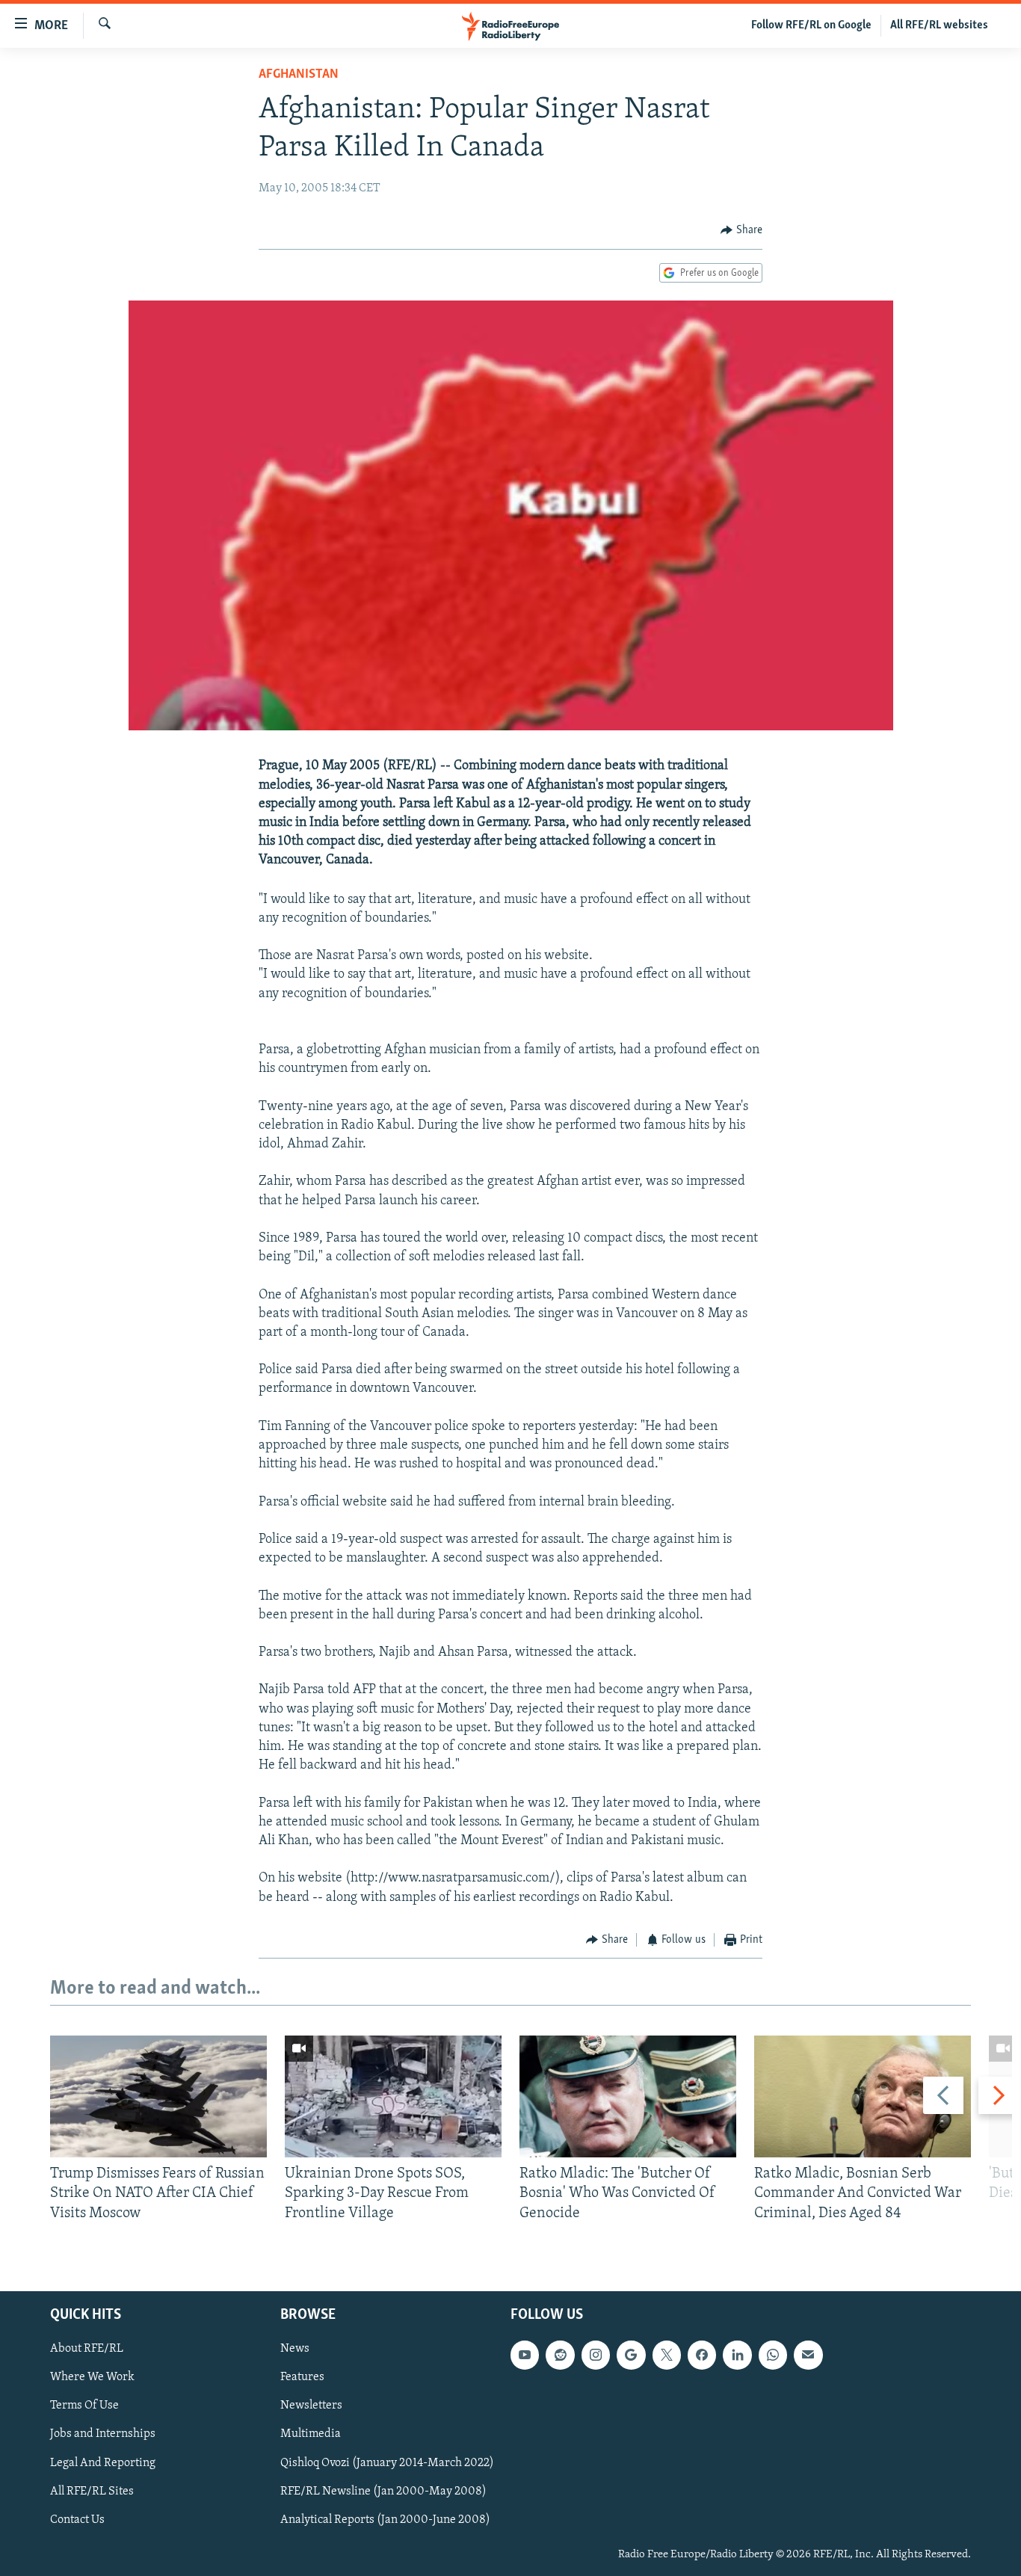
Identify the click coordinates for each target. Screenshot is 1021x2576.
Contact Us (77, 2520)
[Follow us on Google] (631, 2355)
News (295, 2349)
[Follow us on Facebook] (702, 2355)
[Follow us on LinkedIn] (737, 2355)
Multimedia (311, 2435)
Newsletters (311, 2406)
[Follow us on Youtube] (525, 2355)
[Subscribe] (808, 2355)
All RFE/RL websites (939, 25)
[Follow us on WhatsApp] (773, 2355)
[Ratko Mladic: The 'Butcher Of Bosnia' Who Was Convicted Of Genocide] (628, 2096)
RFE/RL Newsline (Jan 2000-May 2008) (383, 2492)
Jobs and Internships (103, 2435)
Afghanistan (299, 75)
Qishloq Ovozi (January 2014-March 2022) (387, 2463)
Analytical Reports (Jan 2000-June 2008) (385, 2520)
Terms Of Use (84, 2406)
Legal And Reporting (103, 2463)
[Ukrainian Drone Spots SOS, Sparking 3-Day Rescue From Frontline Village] (393, 2096)
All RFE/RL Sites (92, 2492)
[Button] (741, 230)
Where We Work (92, 2378)
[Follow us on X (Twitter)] (667, 2355)
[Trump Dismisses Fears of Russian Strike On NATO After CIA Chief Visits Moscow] (158, 2096)
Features (302, 2378)
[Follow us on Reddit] (560, 2355)
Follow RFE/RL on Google (811, 25)
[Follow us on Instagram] (596, 2355)
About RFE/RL (87, 2349)
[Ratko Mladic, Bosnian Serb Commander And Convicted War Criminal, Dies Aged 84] (863, 2096)
